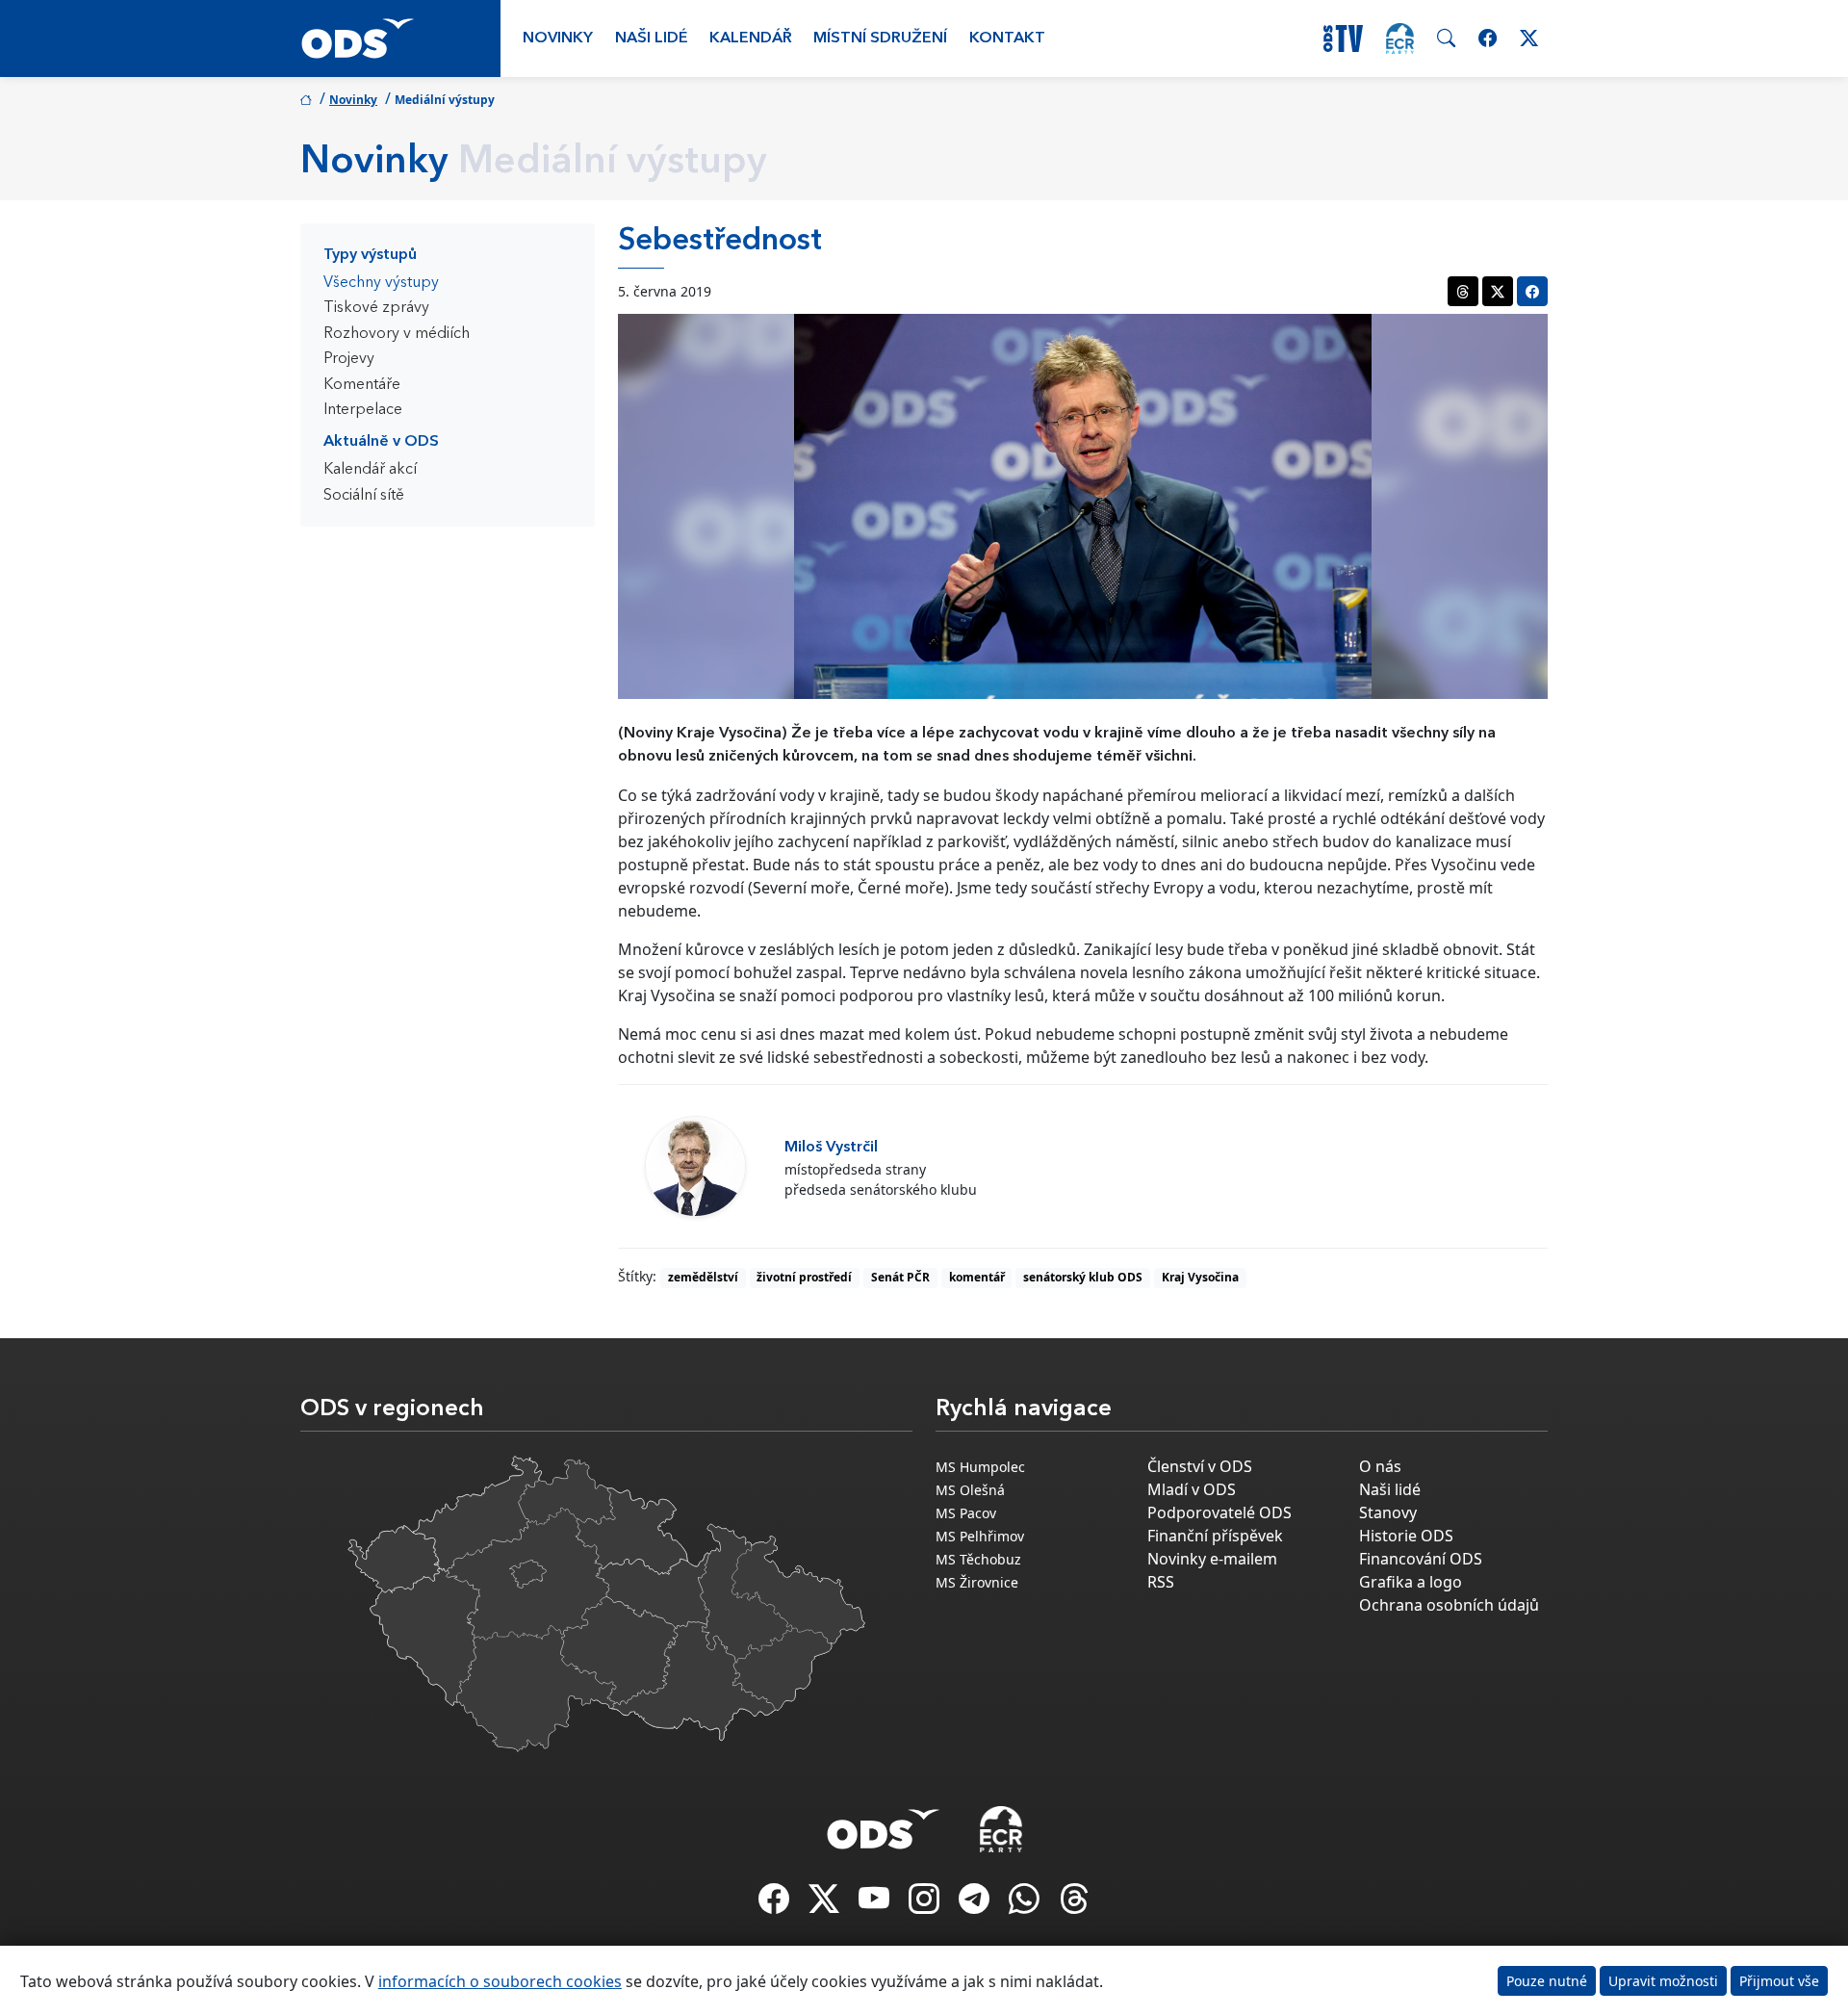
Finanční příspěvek (1215, 1536)
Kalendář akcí (370, 470)
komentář (977, 1277)
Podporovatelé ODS (1219, 1512)
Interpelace (363, 410)
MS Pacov (966, 1513)
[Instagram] (926, 1904)
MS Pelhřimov (980, 1536)
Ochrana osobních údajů (1449, 1605)
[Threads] (1074, 1904)
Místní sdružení (880, 39)
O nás (1380, 1466)
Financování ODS (1421, 1559)
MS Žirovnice (977, 1582)
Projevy (349, 359)
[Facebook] (776, 1904)
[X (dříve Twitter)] (826, 1904)
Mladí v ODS (1192, 1489)
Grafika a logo (1411, 1582)
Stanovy (1388, 1512)
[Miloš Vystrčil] (695, 1166)
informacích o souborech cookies (500, 1981)
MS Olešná (970, 1490)
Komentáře (362, 385)
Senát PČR (900, 1277)
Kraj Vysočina (1200, 1277)
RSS (1161, 1582)
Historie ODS (1406, 1536)
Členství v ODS (1200, 1466)
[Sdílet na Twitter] (1498, 291)
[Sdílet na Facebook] (1532, 291)
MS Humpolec (980, 1467)
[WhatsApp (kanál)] (1026, 1904)
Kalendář (751, 39)
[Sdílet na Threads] (1463, 291)
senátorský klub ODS (1083, 1277)
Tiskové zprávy (376, 308)
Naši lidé (652, 39)
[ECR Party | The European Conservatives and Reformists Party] (1400, 39)
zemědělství (703, 1277)
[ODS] (884, 1823)
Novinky (558, 39)
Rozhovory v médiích (397, 334)
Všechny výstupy (381, 283)
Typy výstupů (370, 255)
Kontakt (1007, 39)
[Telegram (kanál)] (976, 1904)
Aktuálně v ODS (381, 442)
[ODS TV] (876, 1904)
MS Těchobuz (978, 1559)
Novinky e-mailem (1212, 1559)
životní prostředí (804, 1277)
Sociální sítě (364, 496)
